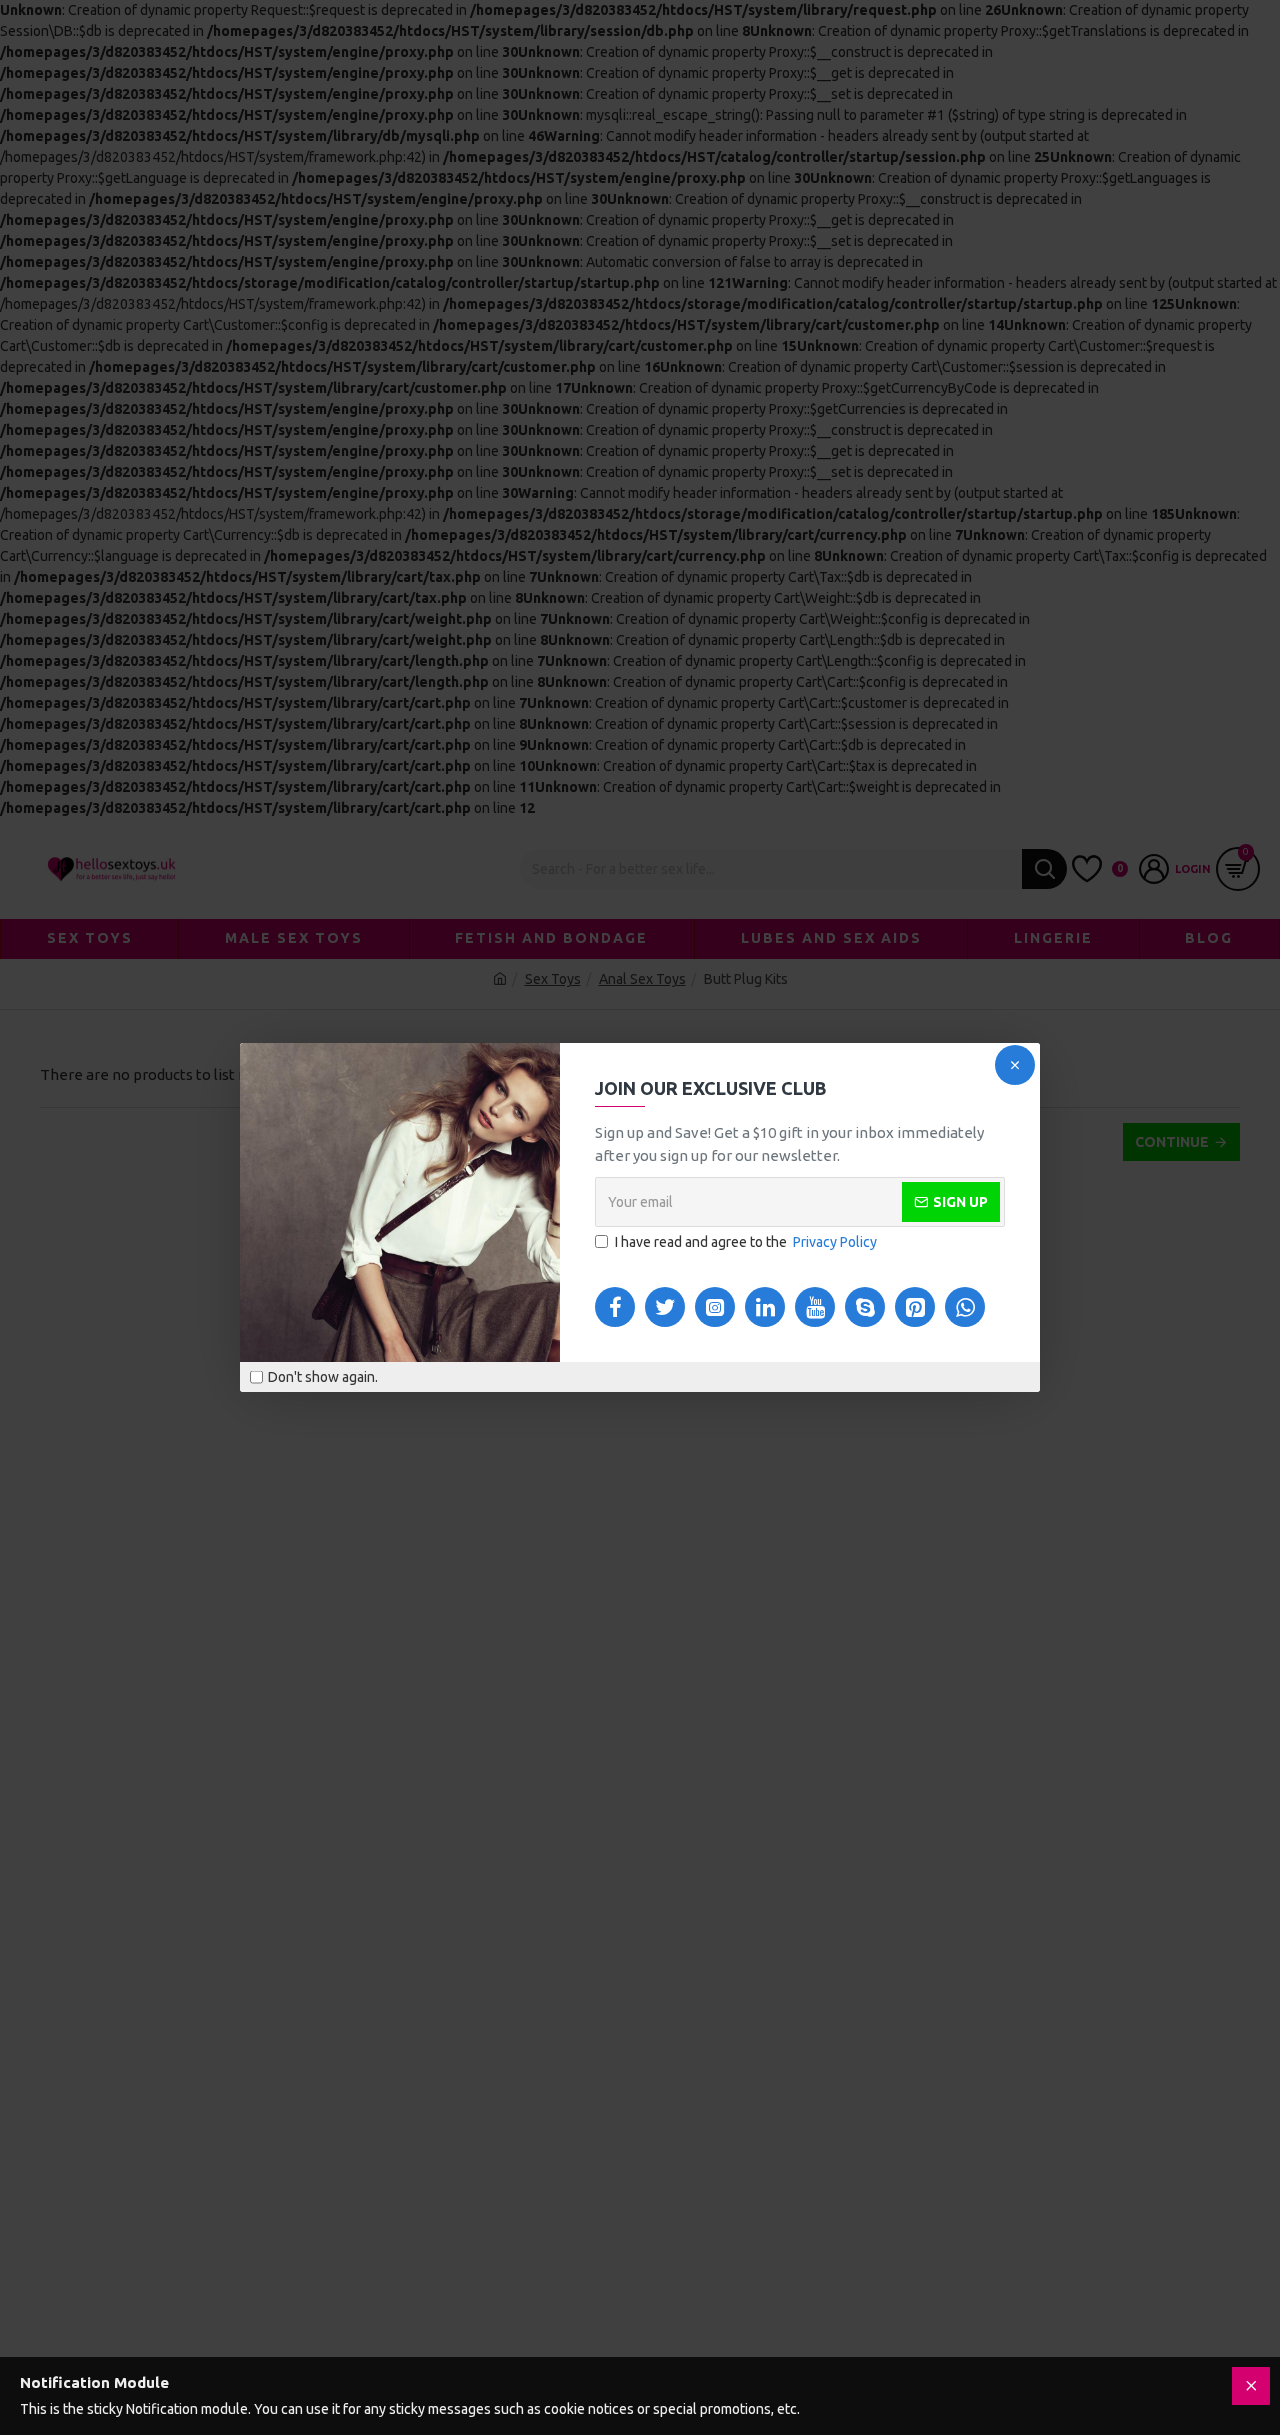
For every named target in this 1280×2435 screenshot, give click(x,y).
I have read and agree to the (746, 1242)
